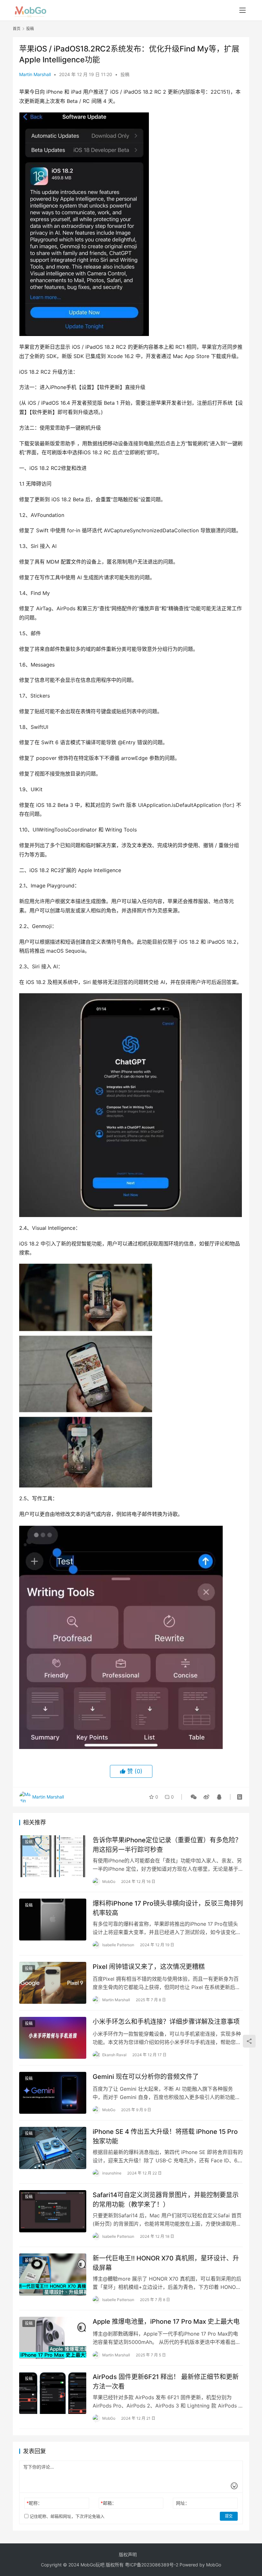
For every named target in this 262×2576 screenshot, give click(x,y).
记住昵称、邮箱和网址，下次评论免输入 (66, 2516)
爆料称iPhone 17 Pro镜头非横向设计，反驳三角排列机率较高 (168, 1908)
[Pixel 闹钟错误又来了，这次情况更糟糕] (53, 1983)
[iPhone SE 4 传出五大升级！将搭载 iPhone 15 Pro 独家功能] (53, 2148)
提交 (229, 2516)
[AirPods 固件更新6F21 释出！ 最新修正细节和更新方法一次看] (53, 2393)
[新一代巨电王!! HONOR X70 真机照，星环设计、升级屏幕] (53, 2274)
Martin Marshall (35, 74)
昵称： (34, 2503)
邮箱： (108, 2503)
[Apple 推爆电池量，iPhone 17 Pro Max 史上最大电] (53, 2338)
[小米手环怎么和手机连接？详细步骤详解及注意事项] (53, 2038)
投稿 (125, 74)
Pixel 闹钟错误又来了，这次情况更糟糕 (149, 1967)
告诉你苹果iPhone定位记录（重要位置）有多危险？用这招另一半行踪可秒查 (167, 1845)
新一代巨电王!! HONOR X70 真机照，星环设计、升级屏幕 (166, 2263)
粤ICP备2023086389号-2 (152, 2565)
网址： (183, 2503)
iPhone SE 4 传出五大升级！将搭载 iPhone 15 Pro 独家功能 (165, 2136)
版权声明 (128, 2554)
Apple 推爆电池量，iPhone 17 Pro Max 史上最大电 (166, 2322)
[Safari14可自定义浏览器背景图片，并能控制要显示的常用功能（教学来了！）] (53, 2211)
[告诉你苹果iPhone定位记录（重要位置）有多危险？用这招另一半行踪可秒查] (53, 1856)
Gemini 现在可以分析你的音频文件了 (146, 2077)
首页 (17, 29)
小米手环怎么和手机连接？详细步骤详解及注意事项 (166, 2022)
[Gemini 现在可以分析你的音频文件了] (53, 2093)
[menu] (243, 10)
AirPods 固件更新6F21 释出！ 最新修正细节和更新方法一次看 (166, 2381)
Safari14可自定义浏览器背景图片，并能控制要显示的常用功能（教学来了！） (166, 2200)
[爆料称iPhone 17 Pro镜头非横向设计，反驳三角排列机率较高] (53, 1920)
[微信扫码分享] (194, 1797)
